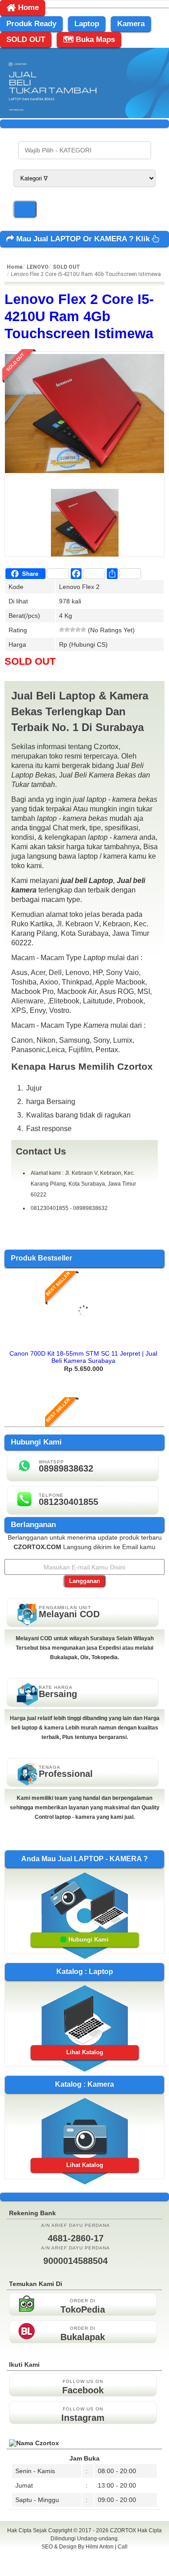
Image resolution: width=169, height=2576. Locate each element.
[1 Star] (62, 630)
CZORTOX (124, 2530)
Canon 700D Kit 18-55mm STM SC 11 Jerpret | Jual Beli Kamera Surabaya (83, 1357)
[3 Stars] (73, 630)
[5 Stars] (83, 630)
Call (123, 2547)
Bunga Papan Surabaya (84, 2557)
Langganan (84, 1581)
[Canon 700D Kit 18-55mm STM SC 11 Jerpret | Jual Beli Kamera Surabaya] (84, 1342)
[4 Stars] (78, 630)
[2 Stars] (67, 630)
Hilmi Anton (100, 2547)
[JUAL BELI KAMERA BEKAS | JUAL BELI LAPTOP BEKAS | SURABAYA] (84, 116)
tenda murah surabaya (84, 2567)
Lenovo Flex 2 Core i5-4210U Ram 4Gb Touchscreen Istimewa (79, 316)
